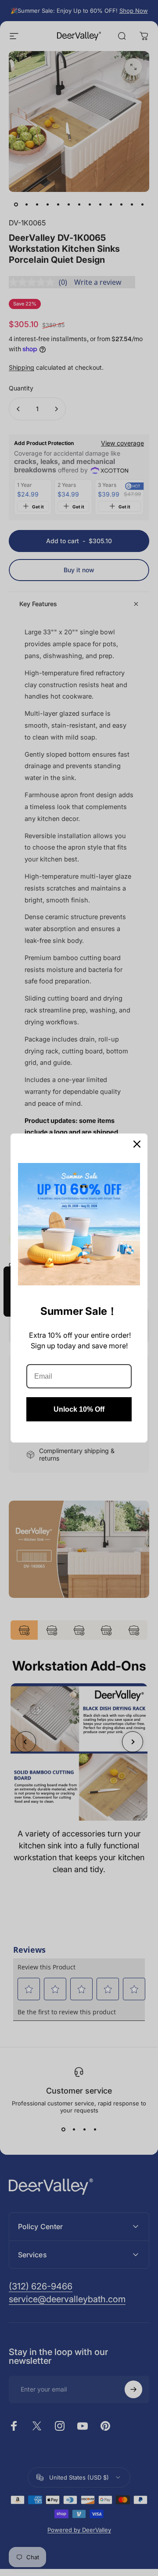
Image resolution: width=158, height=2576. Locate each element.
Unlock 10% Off (79, 1409)
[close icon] (137, 1144)
